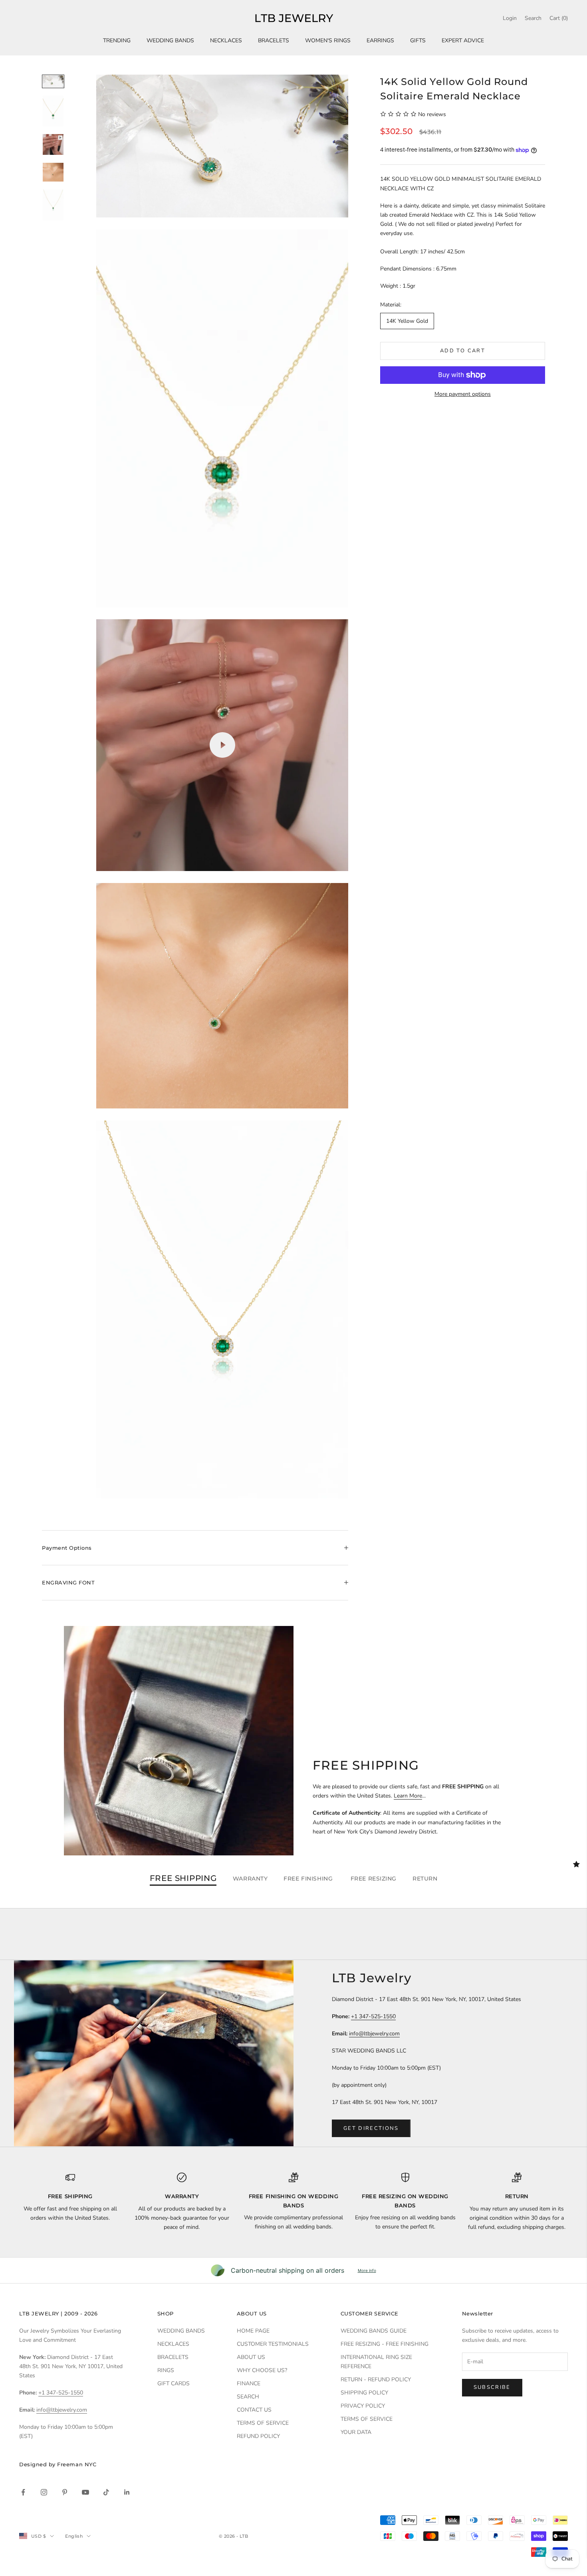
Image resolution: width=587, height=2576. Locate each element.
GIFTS (418, 40)
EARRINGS (380, 40)
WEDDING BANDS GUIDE (374, 2331)
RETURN (425, 1879)
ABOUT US (251, 2357)
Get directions (371, 2128)
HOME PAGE (253, 2331)
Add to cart (463, 351)
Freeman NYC (77, 2464)
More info (367, 2270)
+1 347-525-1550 (373, 2016)
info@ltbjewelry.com (374, 2034)
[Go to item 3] (53, 145)
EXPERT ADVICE (463, 40)
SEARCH (248, 2397)
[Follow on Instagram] (44, 2492)
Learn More (408, 1796)
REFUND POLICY (258, 2436)
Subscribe (492, 2387)
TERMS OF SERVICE (263, 2423)
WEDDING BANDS (170, 40)
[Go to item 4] (53, 172)
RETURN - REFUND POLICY (376, 2379)
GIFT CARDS (174, 2383)
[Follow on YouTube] (85, 2492)
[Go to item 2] (53, 111)
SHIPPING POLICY (364, 2393)
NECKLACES (226, 40)
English (74, 2536)
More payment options (463, 394)
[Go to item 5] (53, 205)
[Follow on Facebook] (23, 2492)
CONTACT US (254, 2410)
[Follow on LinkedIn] (127, 2492)
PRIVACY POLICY (363, 2406)
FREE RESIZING (374, 1879)
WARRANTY (250, 1879)
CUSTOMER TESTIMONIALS (273, 2344)
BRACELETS (274, 40)
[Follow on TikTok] (106, 2492)
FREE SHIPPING (183, 1879)
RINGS (166, 2370)
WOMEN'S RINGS (328, 40)
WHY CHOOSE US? (262, 2370)
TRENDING (117, 40)
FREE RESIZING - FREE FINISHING (385, 2344)
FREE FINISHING (309, 1879)
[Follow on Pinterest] (65, 2492)
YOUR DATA (356, 2432)
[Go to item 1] (53, 81)
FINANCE (249, 2383)
